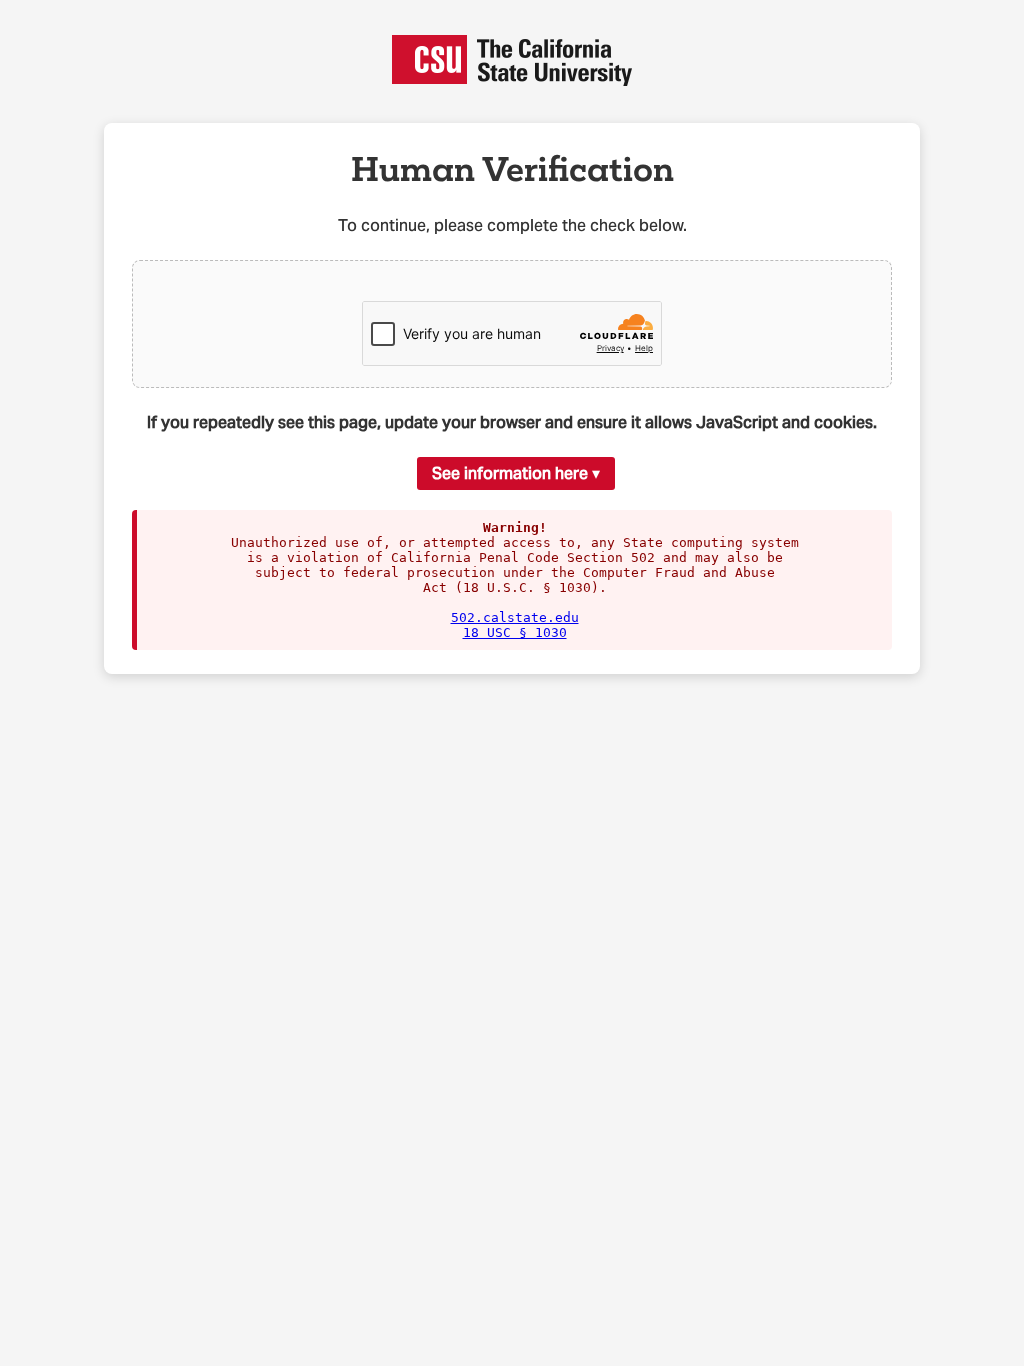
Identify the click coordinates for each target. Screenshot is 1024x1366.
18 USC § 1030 (515, 632)
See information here (510, 473)
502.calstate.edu (515, 617)
